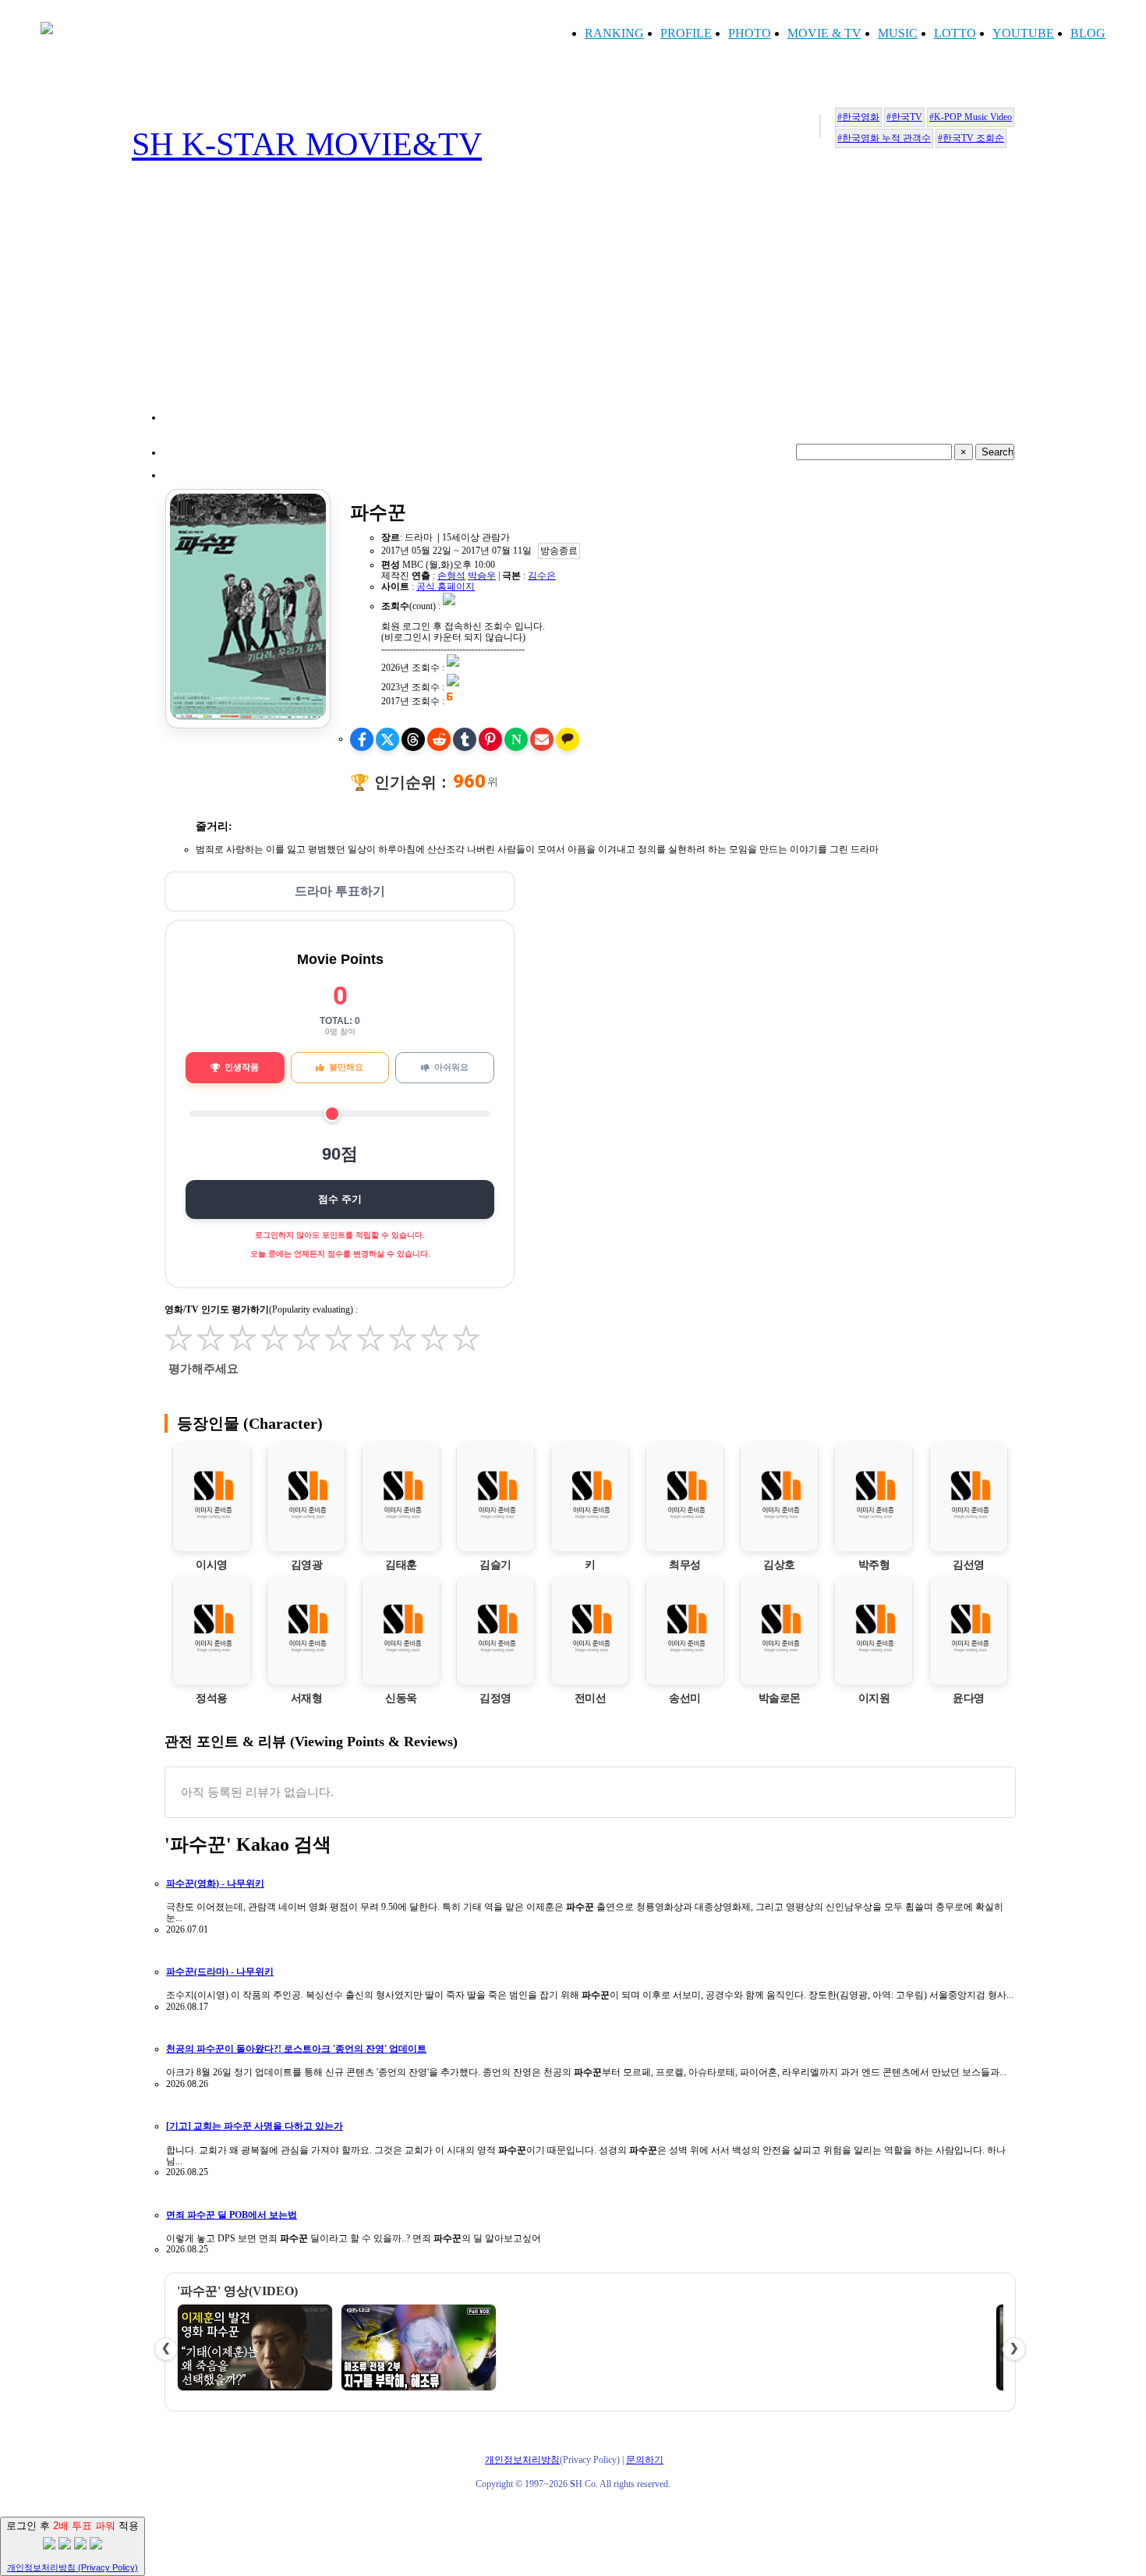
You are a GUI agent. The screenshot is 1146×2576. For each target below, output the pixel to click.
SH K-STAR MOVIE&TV (307, 144)
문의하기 (645, 2460)
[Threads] (413, 739)
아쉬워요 (451, 1067)
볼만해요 (346, 1067)
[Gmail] (542, 739)
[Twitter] (387, 739)
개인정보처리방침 (522, 2460)
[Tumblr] (465, 739)
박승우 (482, 576)
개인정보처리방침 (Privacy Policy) (73, 2567)
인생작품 (242, 1067)
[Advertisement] (589, 311)
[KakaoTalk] (568, 739)
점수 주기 (340, 1199)
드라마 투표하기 (340, 891)
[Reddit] (439, 739)
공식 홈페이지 (446, 586)
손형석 (451, 576)
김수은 (542, 576)
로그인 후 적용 (73, 2546)
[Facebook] (362, 739)
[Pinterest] (490, 739)
